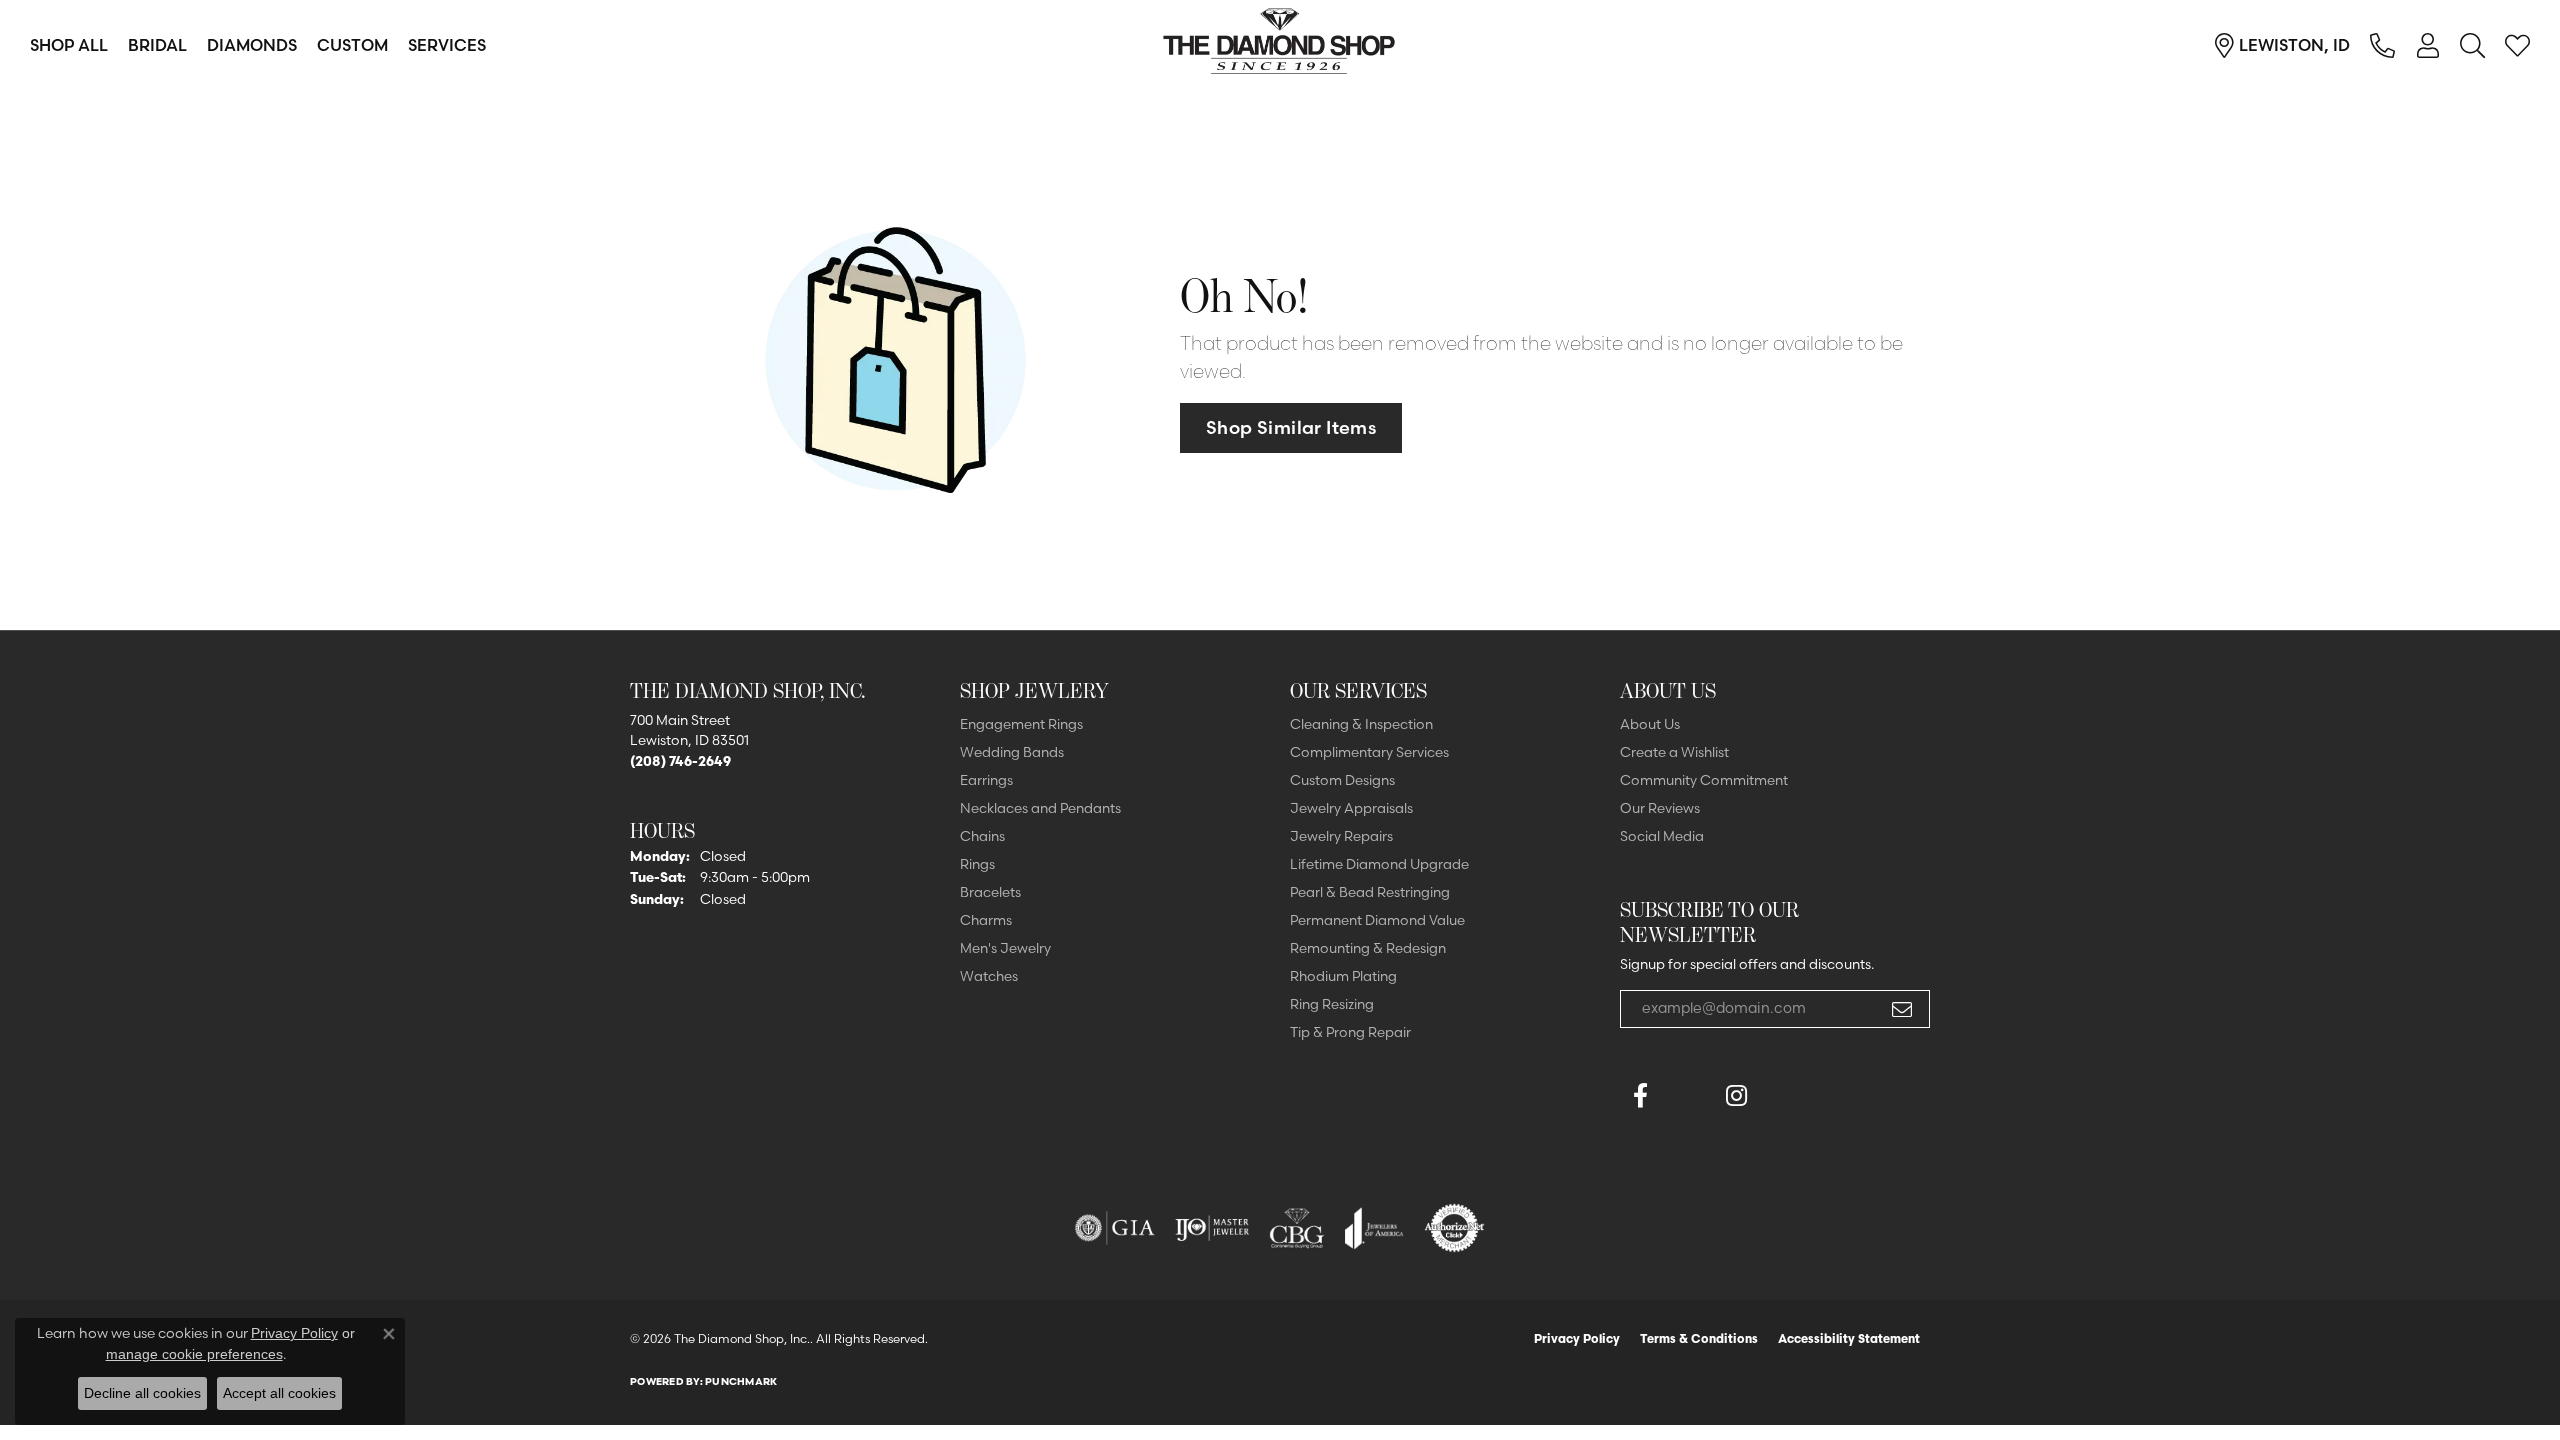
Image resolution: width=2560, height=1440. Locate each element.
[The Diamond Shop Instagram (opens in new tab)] (1784, 1096)
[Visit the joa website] (1374, 1228)
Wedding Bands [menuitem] (1012, 752)
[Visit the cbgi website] (1297, 1228)
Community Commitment (1704, 780)
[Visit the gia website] (1115, 1228)
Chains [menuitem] (982, 836)
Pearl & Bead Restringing (1370, 892)
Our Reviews (1660, 808)
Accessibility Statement (1849, 1338)
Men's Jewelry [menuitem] (1005, 948)
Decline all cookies (142, 1393)
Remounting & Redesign (1368, 948)
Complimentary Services (1369, 752)
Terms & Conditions (1699, 1338)
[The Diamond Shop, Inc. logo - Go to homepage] (1280, 45)
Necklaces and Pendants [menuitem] (1040, 808)
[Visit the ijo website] (1212, 1228)
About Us (1650, 724)
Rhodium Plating (1343, 976)
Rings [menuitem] (977, 864)
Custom (352, 45)
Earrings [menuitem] (986, 780)
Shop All (69, 45)
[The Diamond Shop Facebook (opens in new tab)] (1688, 1096)
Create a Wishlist (1674, 752)
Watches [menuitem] (989, 976)
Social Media (1662, 836)
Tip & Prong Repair (1350, 1032)
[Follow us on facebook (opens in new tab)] (1640, 1096)
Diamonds (252, 45)
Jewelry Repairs (1341, 836)
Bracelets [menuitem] (990, 892)
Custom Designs (1342, 780)
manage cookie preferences (194, 1354)
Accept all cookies (279, 1393)
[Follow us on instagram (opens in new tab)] (1736, 1096)
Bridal (157, 45)
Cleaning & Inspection (1361, 724)
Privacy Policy (1577, 1338)
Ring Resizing (1332, 1004)
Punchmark (741, 1381)
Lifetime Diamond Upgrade (1379, 864)
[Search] (2472, 45)
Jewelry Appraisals (1351, 808)
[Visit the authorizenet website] (1455, 1228)
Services (447, 45)
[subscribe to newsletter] (1902, 1009)
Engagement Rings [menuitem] (1021, 724)
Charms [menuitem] (986, 920)
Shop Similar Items (1291, 427)
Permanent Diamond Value (1377, 920)
